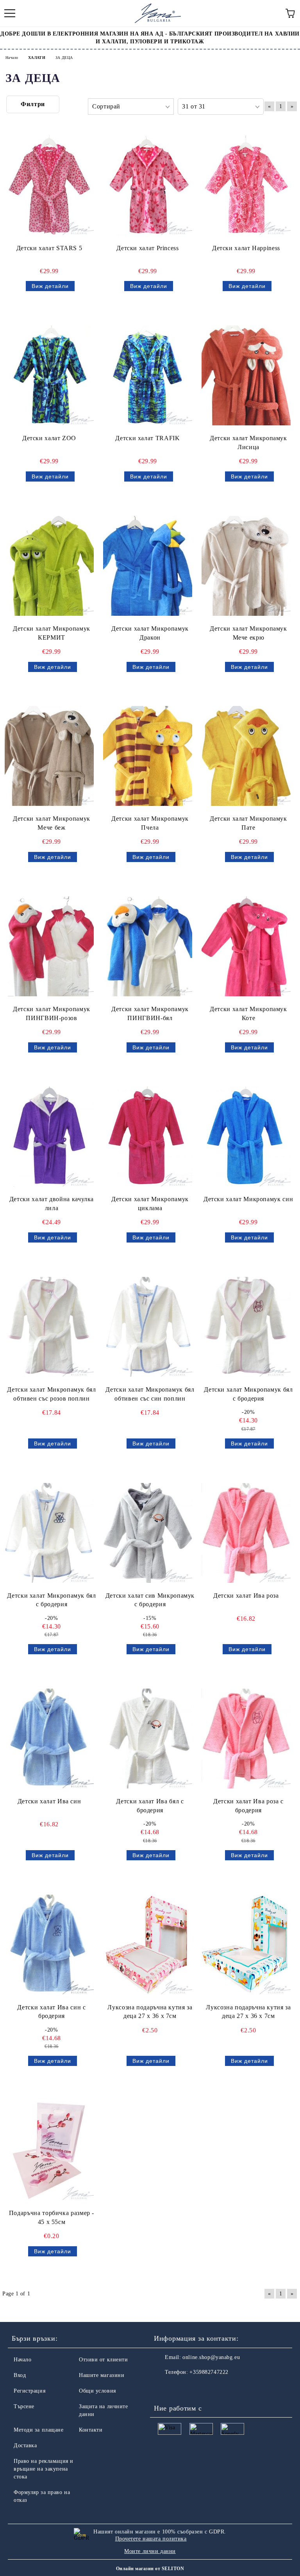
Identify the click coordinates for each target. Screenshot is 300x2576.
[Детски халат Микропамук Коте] (246, 946)
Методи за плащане (39, 2430)
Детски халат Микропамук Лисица (248, 443)
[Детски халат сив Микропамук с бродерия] (148, 1533)
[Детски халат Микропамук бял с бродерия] (246, 1327)
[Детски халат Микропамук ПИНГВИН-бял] (148, 946)
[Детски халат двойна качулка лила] (49, 1137)
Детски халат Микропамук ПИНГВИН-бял (150, 1013)
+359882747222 (209, 2372)
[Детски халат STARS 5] (49, 185)
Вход (20, 2375)
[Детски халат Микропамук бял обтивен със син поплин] (148, 1327)
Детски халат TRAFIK (147, 438)
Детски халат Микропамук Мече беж (52, 823)
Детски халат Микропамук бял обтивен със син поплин (150, 1394)
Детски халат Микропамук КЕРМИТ (52, 633)
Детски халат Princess (147, 248)
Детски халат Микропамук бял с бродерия (248, 1394)
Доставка (25, 2445)
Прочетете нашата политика (151, 2539)
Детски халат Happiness (246, 248)
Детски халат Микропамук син (248, 1199)
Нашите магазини (102, 2375)
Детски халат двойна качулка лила (52, 1204)
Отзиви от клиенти (104, 2360)
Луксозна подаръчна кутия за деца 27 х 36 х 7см (150, 2012)
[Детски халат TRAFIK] (148, 375)
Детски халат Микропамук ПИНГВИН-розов (52, 1013)
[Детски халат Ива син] (49, 1739)
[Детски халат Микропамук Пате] (246, 756)
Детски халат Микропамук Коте (248, 1013)
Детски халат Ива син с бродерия (51, 2012)
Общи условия (97, 2391)
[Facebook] (164, 2388)
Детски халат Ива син (49, 1801)
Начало (22, 2360)
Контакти (91, 2430)
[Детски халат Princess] (148, 185)
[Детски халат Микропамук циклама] (148, 1137)
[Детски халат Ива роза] (246, 1533)
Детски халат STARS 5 (49, 248)
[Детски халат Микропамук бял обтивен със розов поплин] (49, 1327)
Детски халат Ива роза (246, 1596)
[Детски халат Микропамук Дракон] (148, 566)
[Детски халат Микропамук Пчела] (148, 756)
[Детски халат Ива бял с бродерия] (148, 1739)
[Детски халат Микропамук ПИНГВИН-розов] (49, 946)
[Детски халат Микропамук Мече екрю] (246, 566)
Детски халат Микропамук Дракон (150, 633)
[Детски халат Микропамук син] (246, 1137)
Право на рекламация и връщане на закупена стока (44, 2469)
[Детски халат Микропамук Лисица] (246, 375)
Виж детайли (50, 286)
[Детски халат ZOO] (49, 375)
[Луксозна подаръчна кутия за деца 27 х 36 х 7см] (148, 1945)
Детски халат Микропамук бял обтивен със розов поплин (51, 1394)
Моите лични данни (150, 2551)
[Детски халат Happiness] (246, 185)
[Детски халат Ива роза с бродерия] (246, 1739)
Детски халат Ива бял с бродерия (150, 1806)
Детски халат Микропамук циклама (150, 1204)
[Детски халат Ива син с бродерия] (49, 1945)
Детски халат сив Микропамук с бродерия (150, 1600)
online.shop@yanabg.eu (211, 2357)
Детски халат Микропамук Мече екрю (248, 633)
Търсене (24, 2406)
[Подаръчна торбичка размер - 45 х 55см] (49, 2150)
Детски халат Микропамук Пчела (150, 823)
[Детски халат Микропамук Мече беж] (49, 756)
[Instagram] (181, 2388)
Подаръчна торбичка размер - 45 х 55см (52, 2217)
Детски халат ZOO (49, 438)
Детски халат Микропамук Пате (248, 823)
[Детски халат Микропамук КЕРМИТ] (49, 566)
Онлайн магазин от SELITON (150, 2569)
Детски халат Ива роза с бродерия (248, 1806)
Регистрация (29, 2391)
